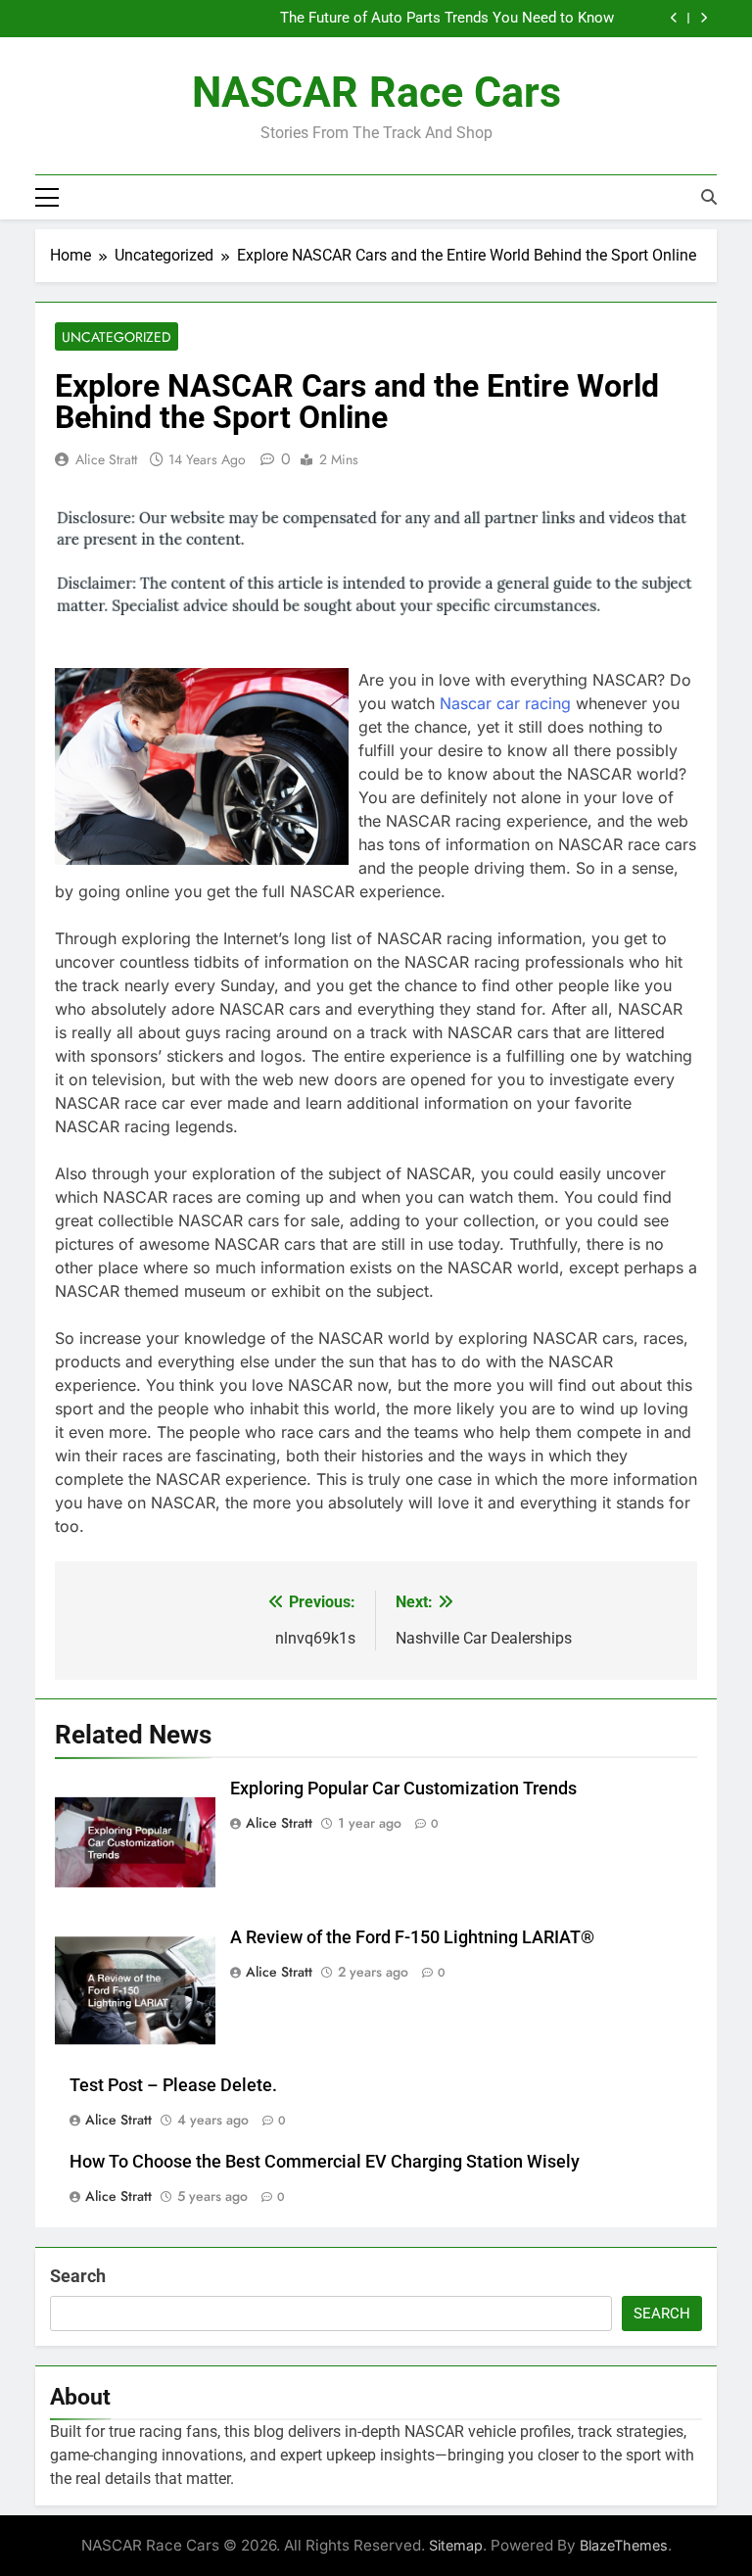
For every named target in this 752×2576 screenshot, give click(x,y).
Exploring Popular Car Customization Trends (403, 1789)
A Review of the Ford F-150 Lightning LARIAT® (412, 1937)
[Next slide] (704, 18)
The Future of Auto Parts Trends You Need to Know (447, 19)
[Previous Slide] (674, 18)
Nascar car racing (505, 703)
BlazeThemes (624, 2545)
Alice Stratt (106, 459)
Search (78, 2276)
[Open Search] (709, 197)
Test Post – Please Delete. (173, 2085)
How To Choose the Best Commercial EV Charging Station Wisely (325, 2162)
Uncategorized (117, 337)
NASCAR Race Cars (376, 92)
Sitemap (456, 2545)
